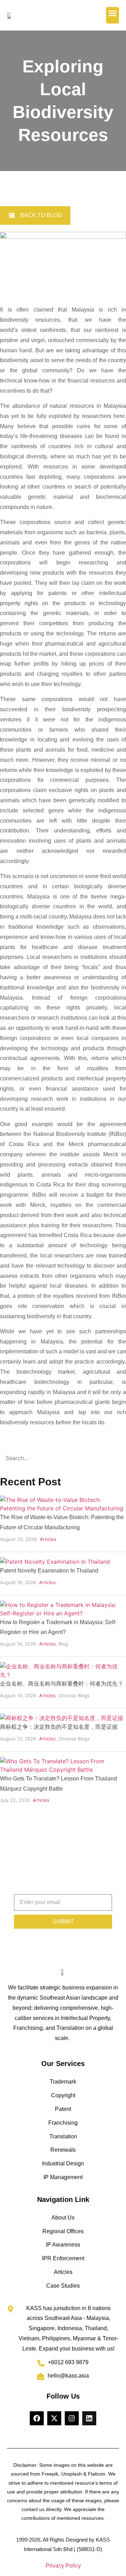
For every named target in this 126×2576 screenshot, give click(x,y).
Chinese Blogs (74, 1695)
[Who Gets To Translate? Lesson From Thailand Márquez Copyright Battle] (63, 1770)
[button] (113, 15)
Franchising (63, 2123)
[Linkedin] (89, 2418)
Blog (63, 1644)
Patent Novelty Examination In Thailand (49, 1571)
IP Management (63, 2177)
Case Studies (63, 2286)
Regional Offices (63, 2231)
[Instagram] (72, 2418)
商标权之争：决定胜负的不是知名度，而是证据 (59, 1727)
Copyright (63, 2095)
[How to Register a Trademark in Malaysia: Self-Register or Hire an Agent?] (63, 1613)
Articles (48, 1539)
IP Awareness (63, 2245)
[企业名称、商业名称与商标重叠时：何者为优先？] (63, 1675)
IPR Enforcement (63, 2258)
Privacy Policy (63, 2566)
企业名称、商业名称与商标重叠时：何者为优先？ (62, 1684)
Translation (63, 2136)
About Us (63, 2218)
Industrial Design (63, 2163)
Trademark (63, 2082)
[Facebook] (37, 2418)
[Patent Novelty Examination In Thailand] (55, 1562)
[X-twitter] (54, 2418)
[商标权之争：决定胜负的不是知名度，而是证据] (62, 1718)
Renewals (63, 2150)
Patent (63, 2109)
